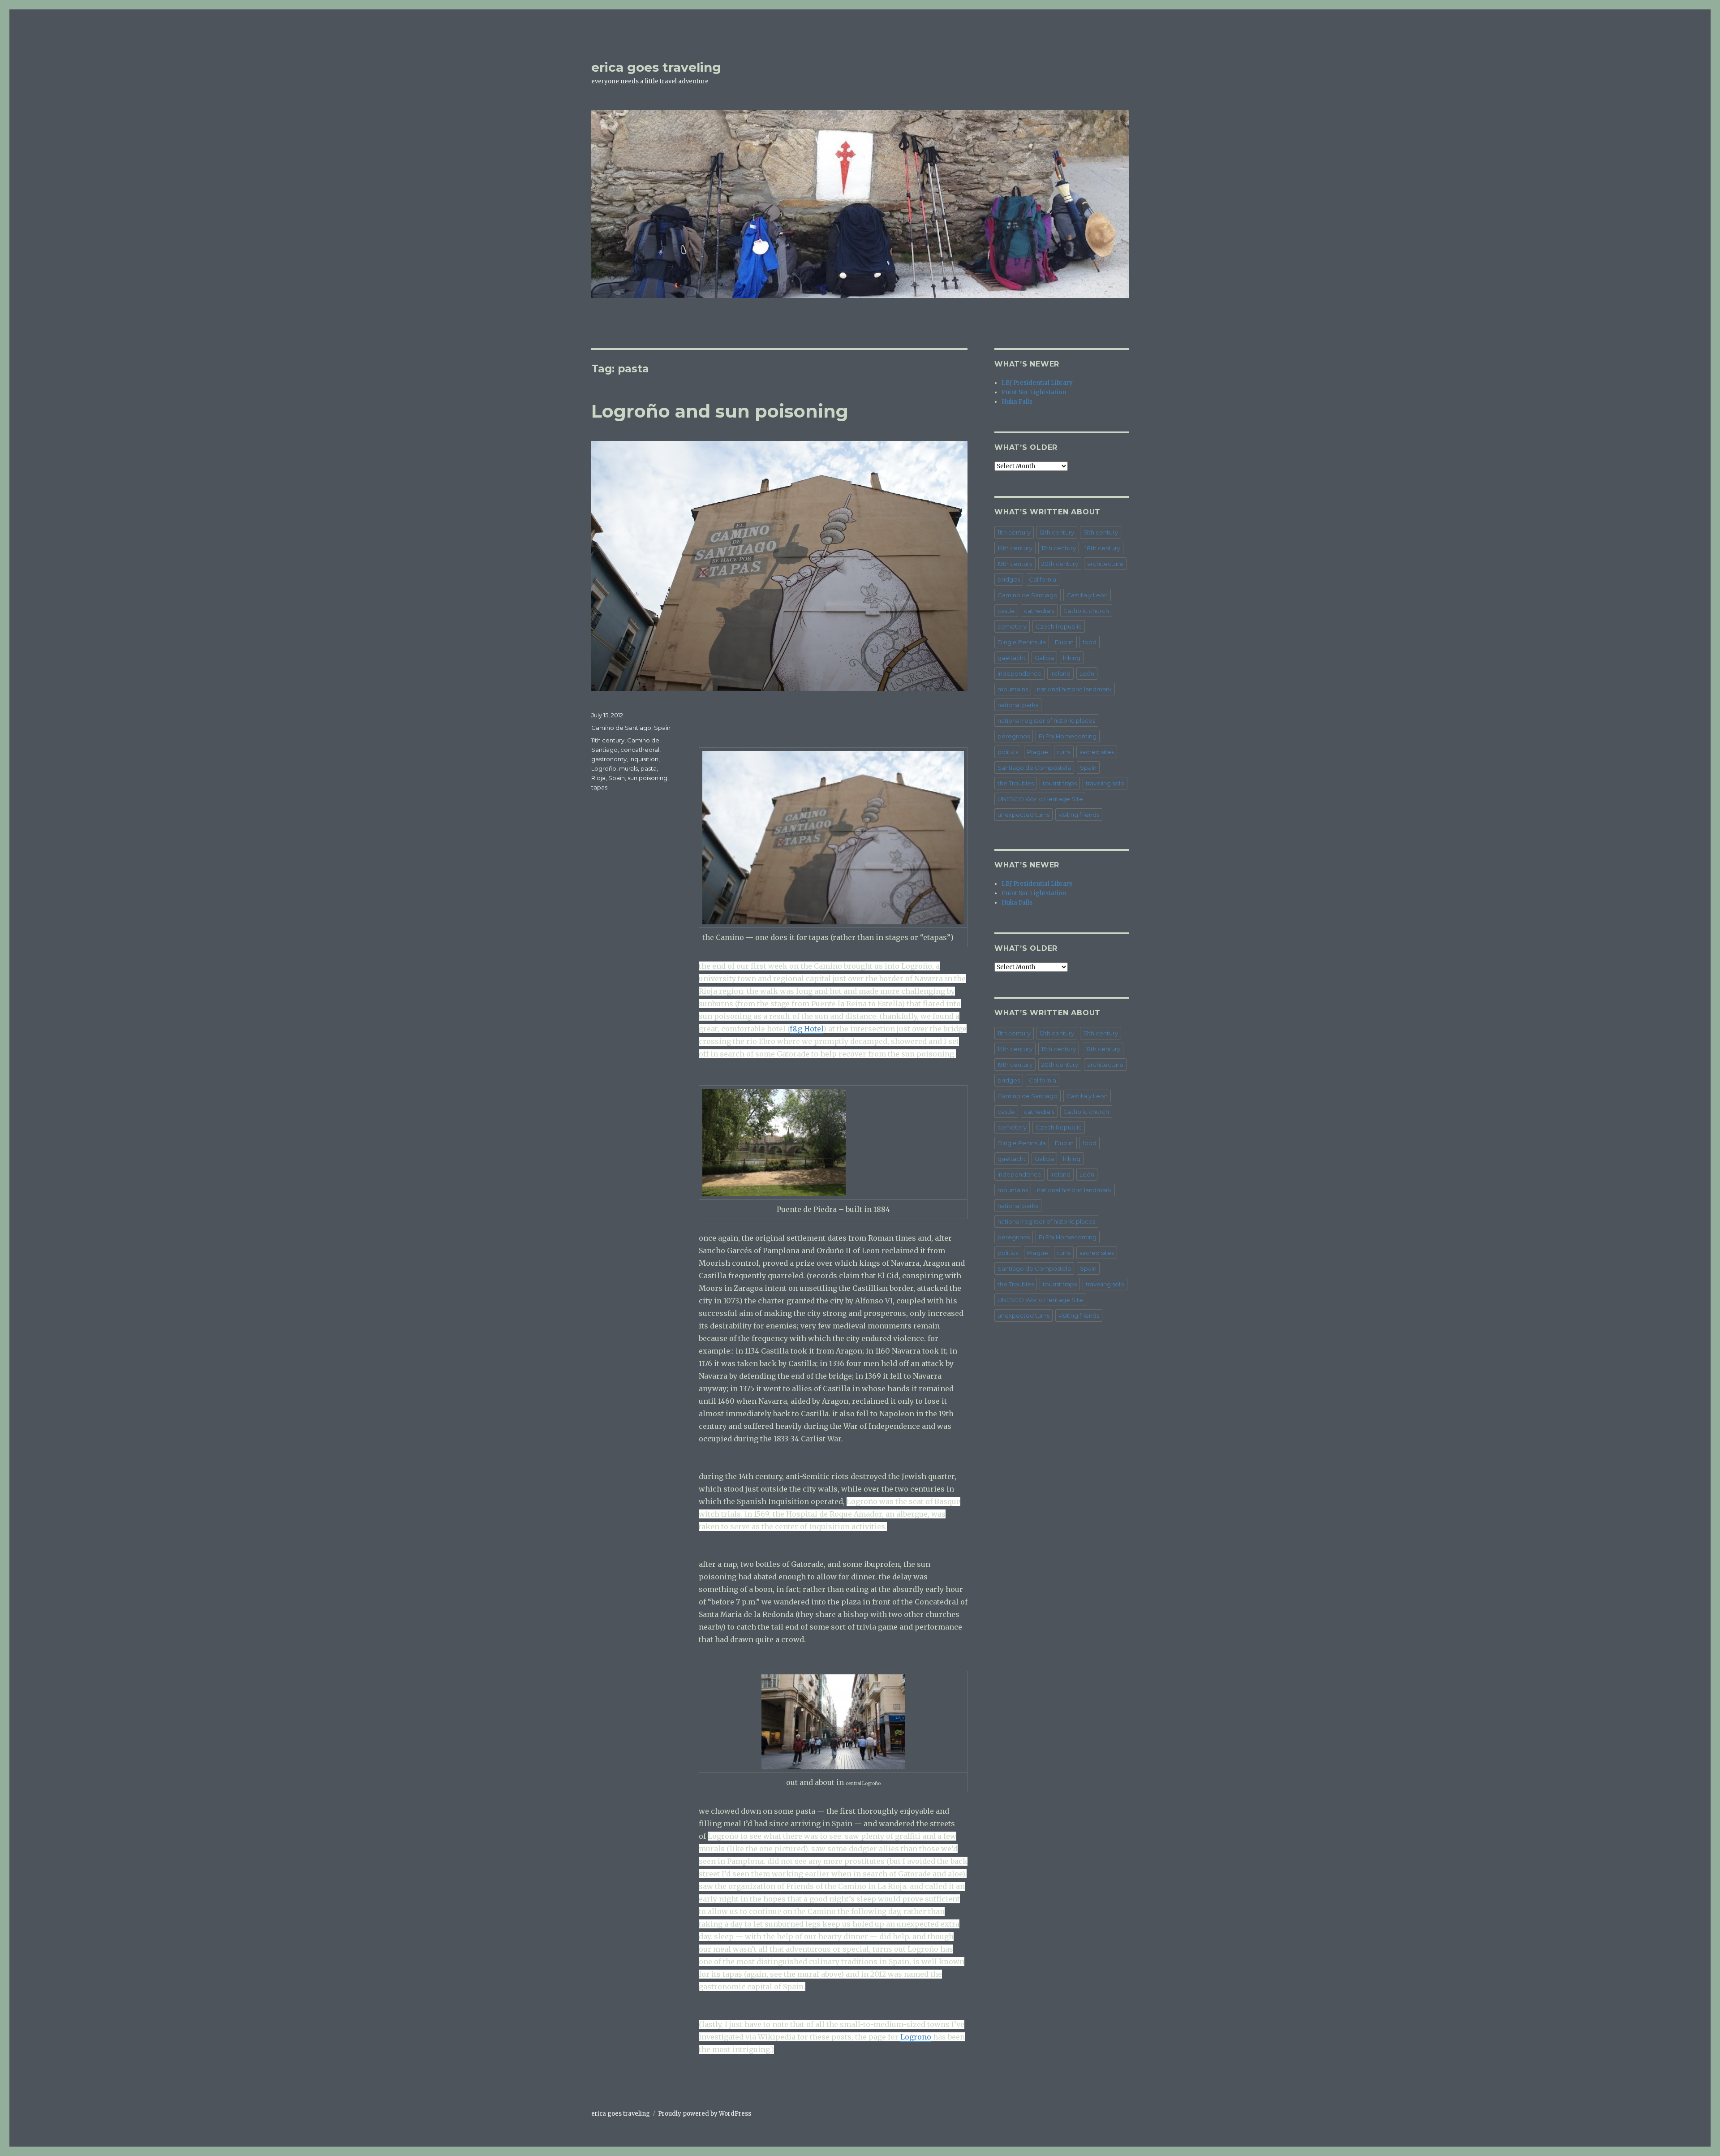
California (1043, 579)
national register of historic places (1046, 720)
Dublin (1064, 642)
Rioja (598, 778)
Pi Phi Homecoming (1068, 736)
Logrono (916, 2037)
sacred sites (1097, 752)
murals (628, 768)
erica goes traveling (656, 67)
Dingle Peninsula (1022, 642)
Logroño (604, 768)
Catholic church (1086, 611)
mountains (1013, 689)
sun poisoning (647, 778)
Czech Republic (1059, 626)
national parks (1018, 705)
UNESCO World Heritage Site (1040, 799)
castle (1006, 611)
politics (1008, 752)
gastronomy (609, 759)
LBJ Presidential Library (1037, 383)
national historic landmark (1074, 689)
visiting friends (1079, 815)
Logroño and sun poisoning (720, 411)
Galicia (1044, 658)
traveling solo (1105, 783)
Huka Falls (1017, 402)
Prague (1038, 752)
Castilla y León (1087, 595)
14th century (1015, 548)
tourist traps (1060, 783)
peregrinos (1014, 736)
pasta (649, 768)
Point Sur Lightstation (1034, 392)
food (1090, 642)
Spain (662, 728)
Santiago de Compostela (1034, 768)
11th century (608, 740)
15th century (1059, 548)
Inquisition (644, 759)
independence (1019, 673)
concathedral (640, 750)
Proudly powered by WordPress (705, 2114)
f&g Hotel (806, 1029)
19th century (1015, 564)
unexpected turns (1023, 815)
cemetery (1012, 626)
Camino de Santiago (621, 728)
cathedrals (1039, 611)
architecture (1105, 564)
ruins (1064, 752)
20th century (1060, 564)
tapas (599, 787)
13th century (1101, 532)
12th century (1057, 532)
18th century (1103, 548)
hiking (1072, 658)
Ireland (1060, 673)
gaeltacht (1012, 658)
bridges (1009, 579)
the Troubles (1016, 783)
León (1087, 673)
